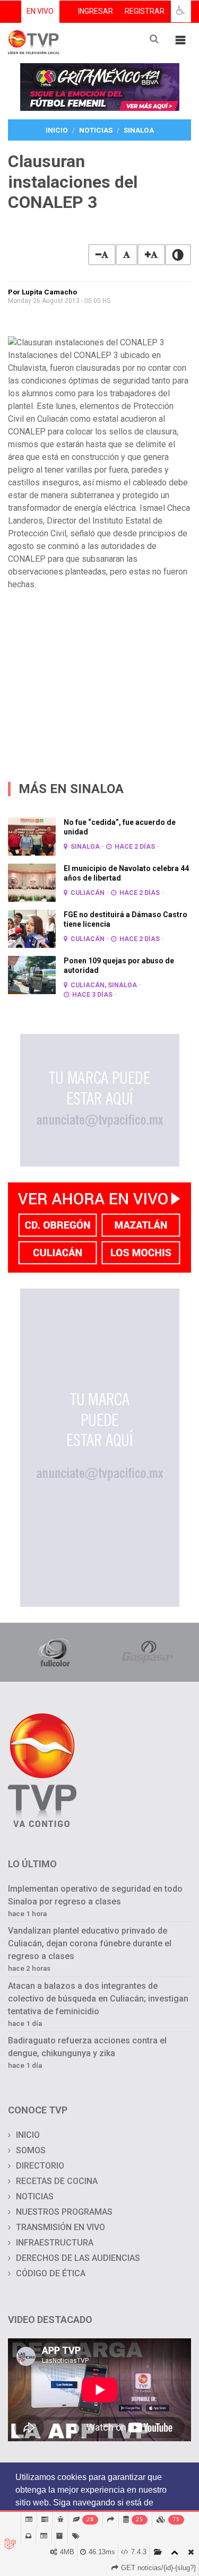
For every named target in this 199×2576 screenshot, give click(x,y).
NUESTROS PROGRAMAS (64, 2212)
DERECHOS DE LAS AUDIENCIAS (78, 2258)
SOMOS (31, 2150)
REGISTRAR (145, 11)
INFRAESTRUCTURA (55, 2243)
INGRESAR (96, 11)
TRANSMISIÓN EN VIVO (60, 2227)
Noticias (96, 130)
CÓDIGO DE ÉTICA (51, 2273)
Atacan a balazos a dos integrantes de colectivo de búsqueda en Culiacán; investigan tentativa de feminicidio (98, 1999)
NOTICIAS (35, 2196)
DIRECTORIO (40, 2166)
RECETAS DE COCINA (57, 2181)
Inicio (57, 130)
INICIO (28, 2135)
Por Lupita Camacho (42, 292)
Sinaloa (139, 130)
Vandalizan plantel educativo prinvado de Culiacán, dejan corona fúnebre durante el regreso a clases (90, 1943)
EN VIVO (40, 11)
